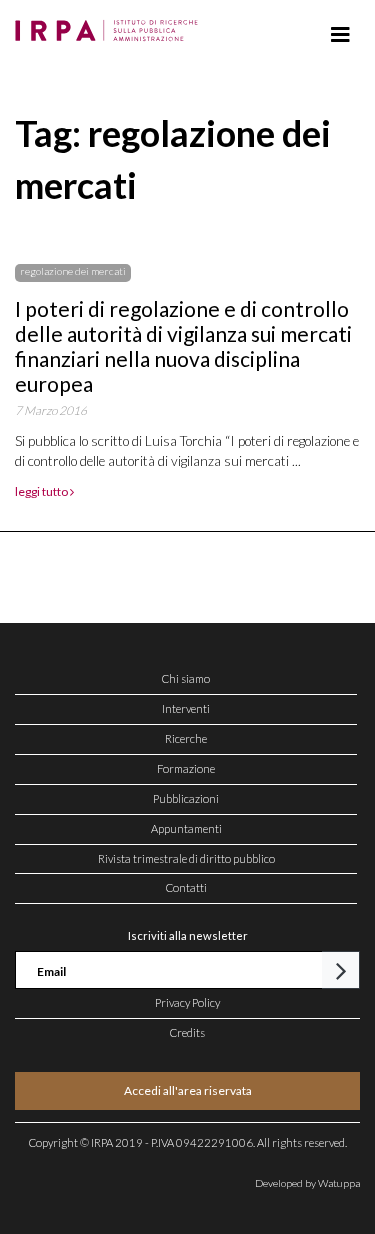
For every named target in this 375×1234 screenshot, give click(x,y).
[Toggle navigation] (340, 35)
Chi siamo (186, 678)
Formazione (186, 768)
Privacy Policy (187, 1002)
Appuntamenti (186, 828)
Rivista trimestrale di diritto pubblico (186, 858)
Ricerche (186, 738)
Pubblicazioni (186, 798)
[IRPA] (110, 25)
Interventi (186, 708)
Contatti (186, 887)
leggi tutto (42, 491)
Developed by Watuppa (307, 1183)
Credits (187, 1032)
